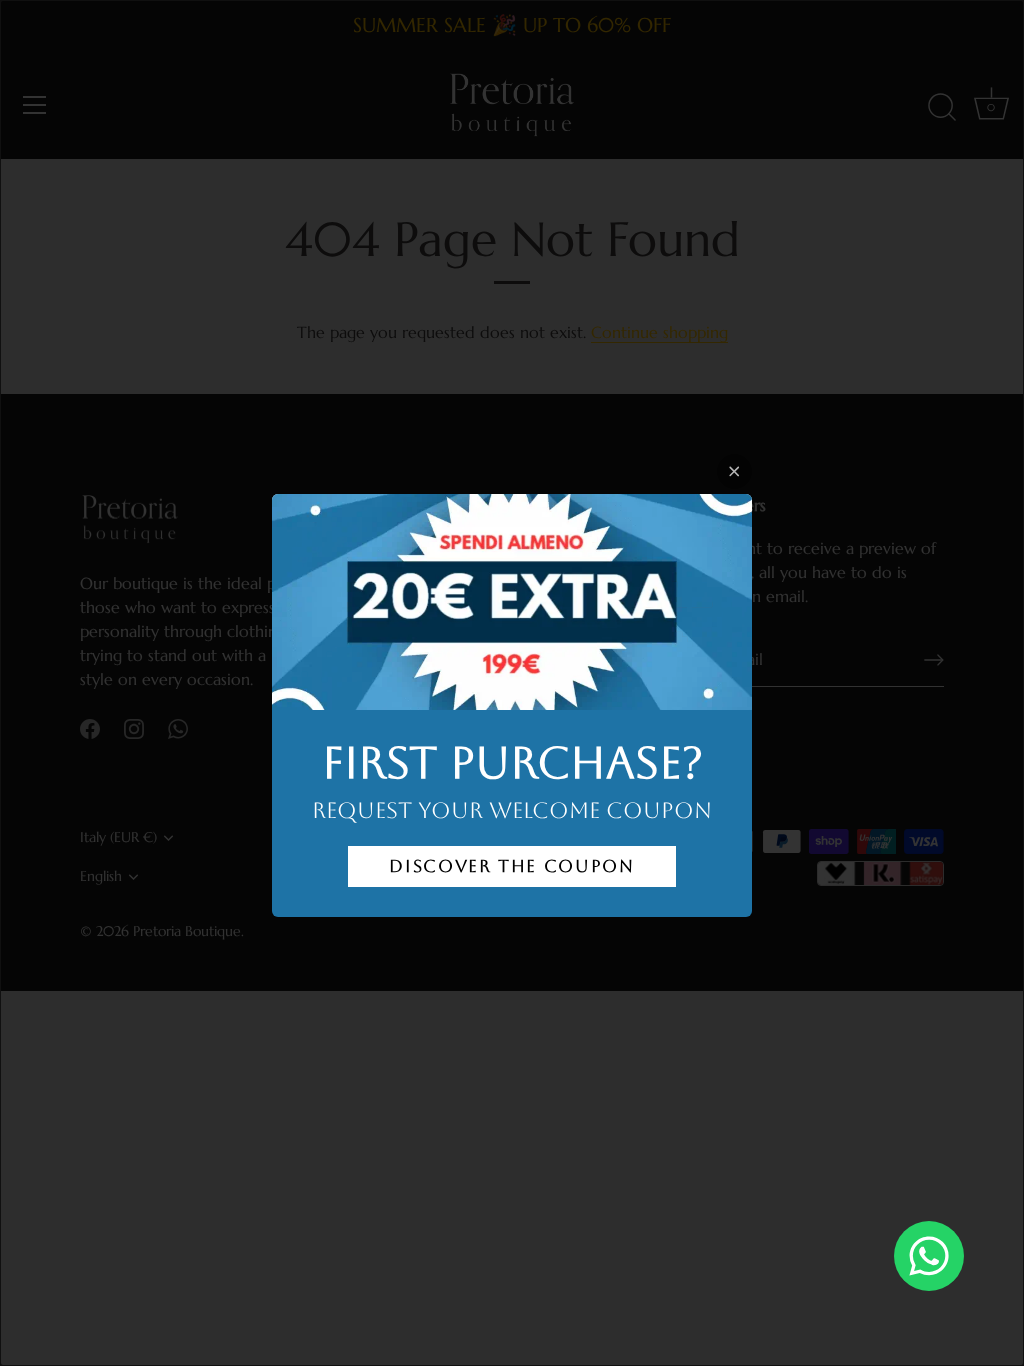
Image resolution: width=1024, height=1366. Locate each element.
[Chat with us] (929, 1256)
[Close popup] (734, 471)
